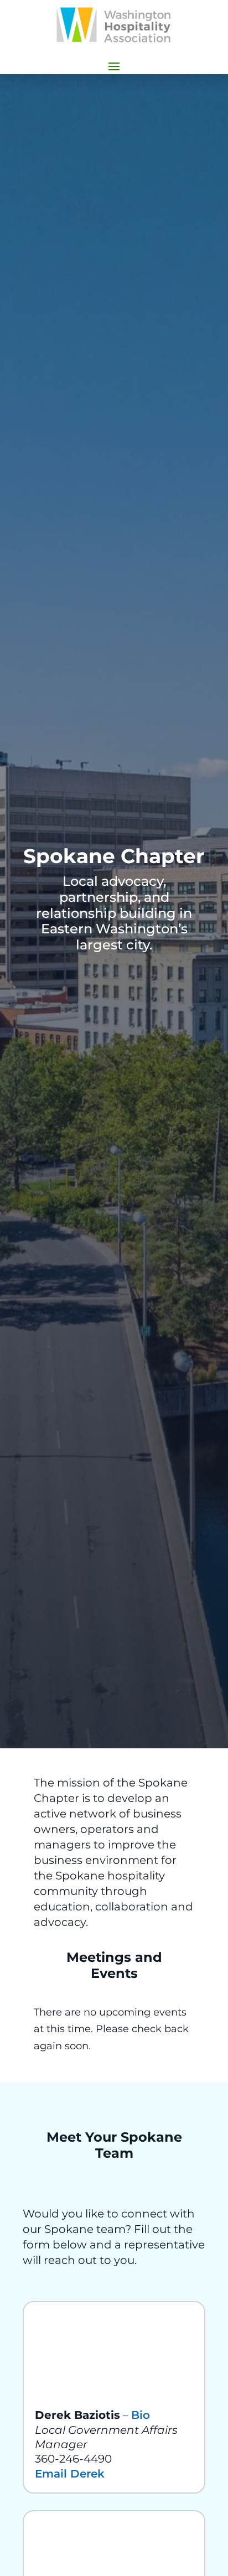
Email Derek (70, 2474)
